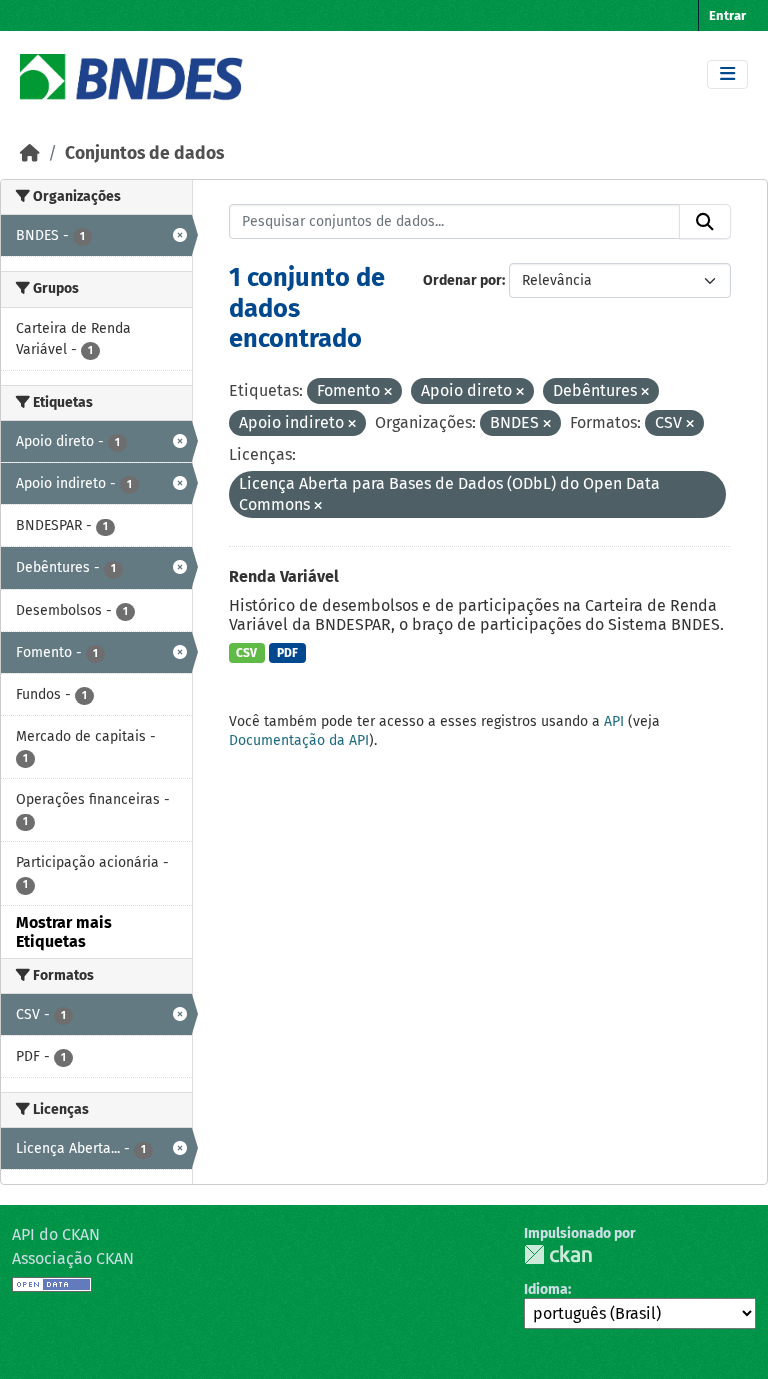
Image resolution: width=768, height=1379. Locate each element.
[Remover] (388, 392)
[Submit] (705, 222)
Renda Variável (284, 576)
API (614, 721)
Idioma (546, 1289)
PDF (287, 653)
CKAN (558, 1254)
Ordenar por (462, 280)
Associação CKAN (73, 1258)
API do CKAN (56, 1234)
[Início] (30, 153)
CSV (246, 653)
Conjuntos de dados (144, 153)
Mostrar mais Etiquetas (64, 932)
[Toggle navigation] (727, 74)
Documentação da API (299, 740)
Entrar (727, 15)
